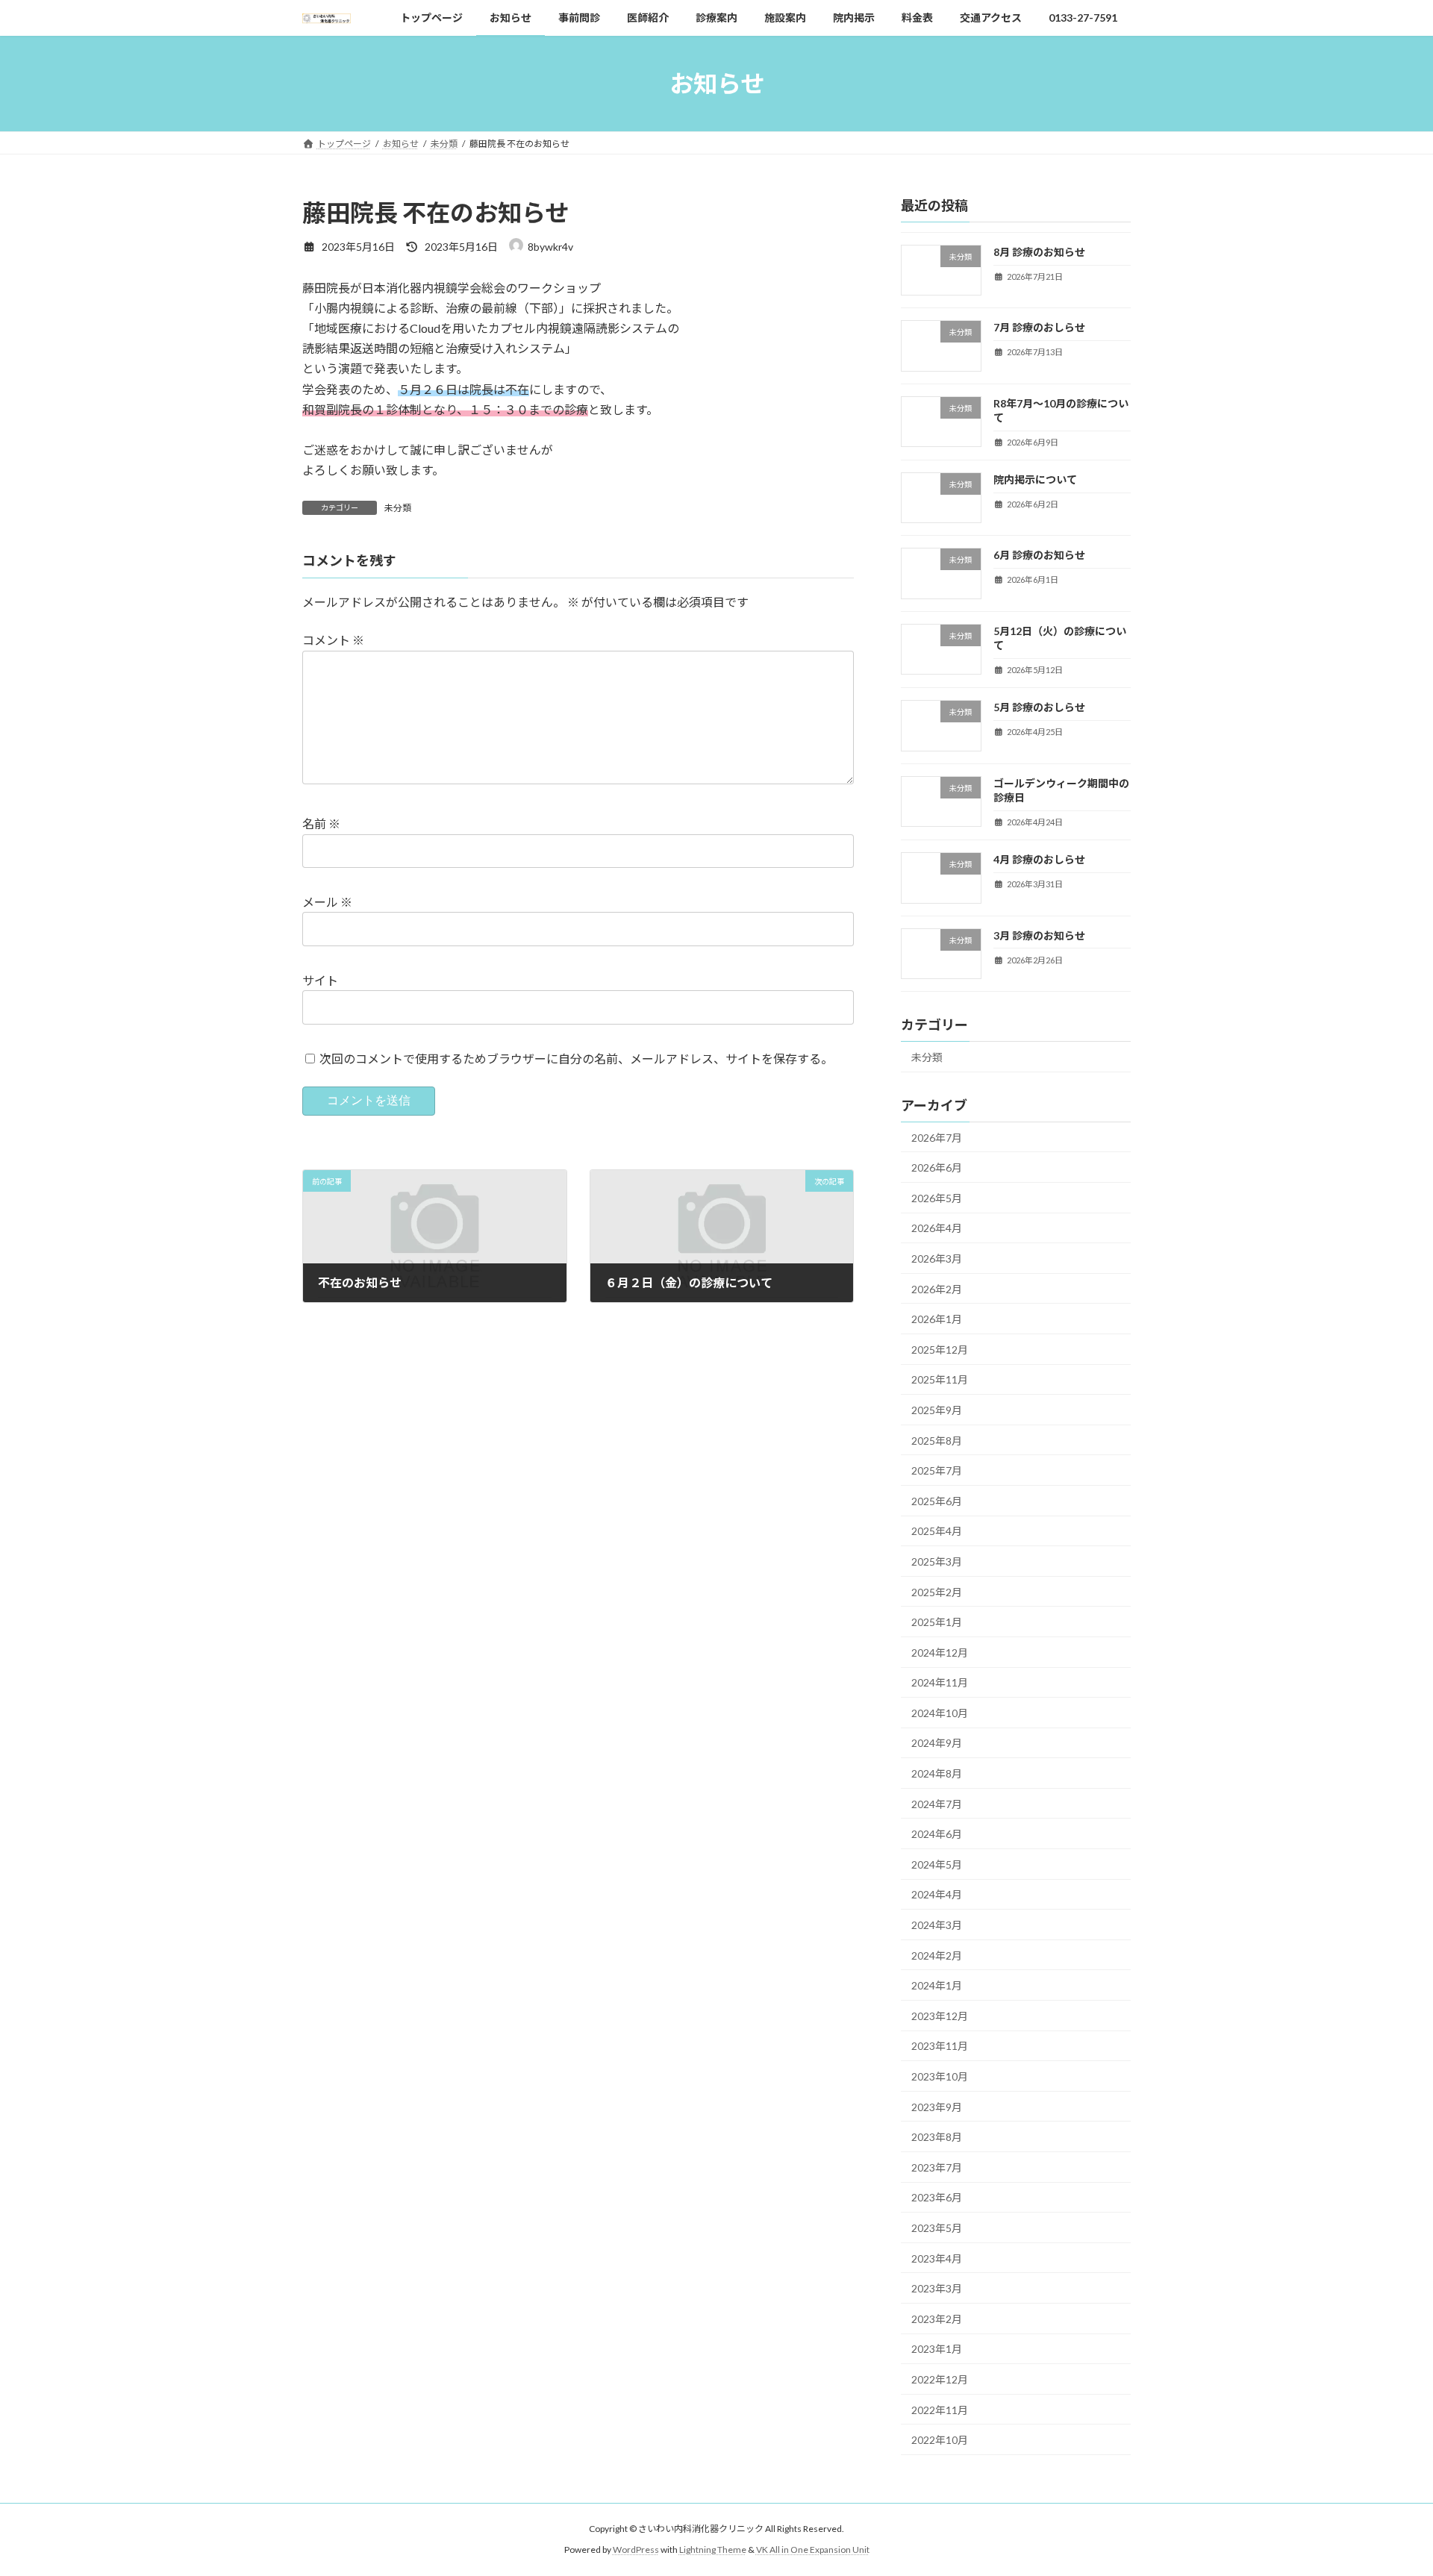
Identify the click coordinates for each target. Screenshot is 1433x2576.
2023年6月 (937, 2198)
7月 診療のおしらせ (1039, 328)
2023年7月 (937, 2167)
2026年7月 (937, 1138)
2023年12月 (940, 2016)
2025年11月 (940, 1380)
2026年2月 (937, 1289)
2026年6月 (937, 1167)
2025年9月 (937, 1410)
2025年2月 (937, 1592)
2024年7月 (937, 1804)
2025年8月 (937, 1441)
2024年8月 (937, 1773)
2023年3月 (937, 2288)
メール (327, 902)
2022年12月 (940, 2379)
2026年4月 (937, 1229)
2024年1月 (937, 1986)
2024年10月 (940, 1713)
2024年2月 (937, 1956)
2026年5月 (937, 1198)
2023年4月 (937, 2258)
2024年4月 (937, 1895)
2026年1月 (937, 1319)
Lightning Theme (713, 2550)
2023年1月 (937, 2350)
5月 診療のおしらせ (1039, 708)
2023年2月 (937, 2319)
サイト (320, 980)
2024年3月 (937, 1925)
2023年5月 (937, 2228)
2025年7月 (937, 1470)
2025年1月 (937, 1622)
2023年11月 (940, 2047)
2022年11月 (940, 2410)
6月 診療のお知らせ (1039, 556)
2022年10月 (940, 2440)
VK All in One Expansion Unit (813, 2550)
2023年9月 (937, 2107)
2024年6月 (937, 1835)
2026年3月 (937, 1259)
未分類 (398, 508)
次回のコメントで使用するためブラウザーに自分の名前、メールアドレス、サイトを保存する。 (576, 1059)
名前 (321, 823)
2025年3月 (937, 1561)
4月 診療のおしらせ (1039, 859)
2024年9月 (937, 1744)
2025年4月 (937, 1532)
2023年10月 (940, 2076)
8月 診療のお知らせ (1039, 252)
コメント (333, 640)
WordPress (636, 2550)
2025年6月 (937, 1501)
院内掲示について (1035, 479)
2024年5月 (937, 1864)
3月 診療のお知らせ (1039, 935)
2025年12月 (940, 1350)
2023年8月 (937, 2137)
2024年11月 (940, 1683)
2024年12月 (940, 1653)
